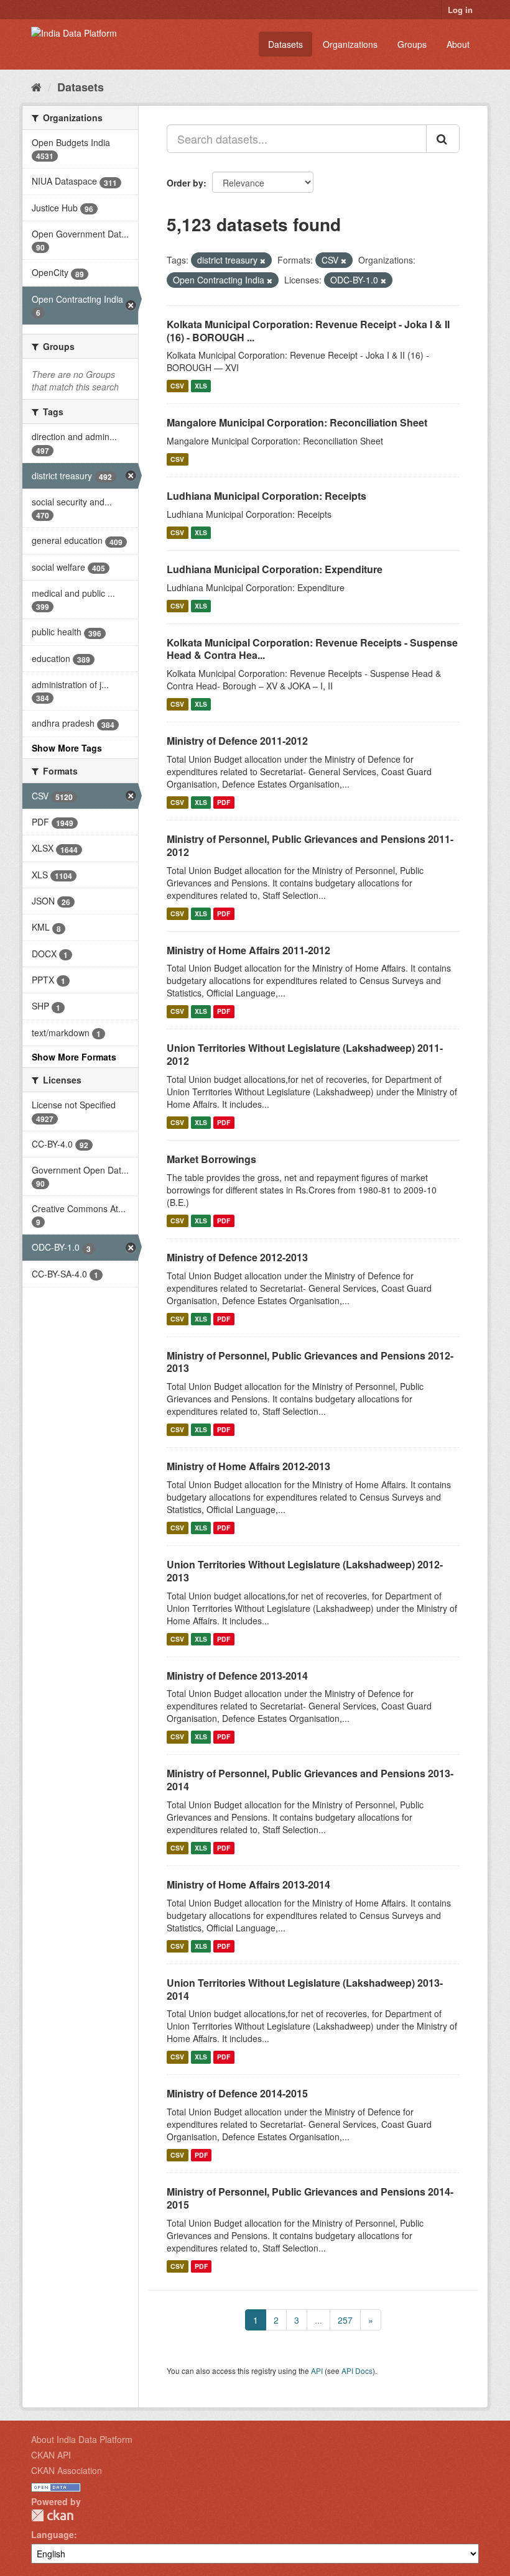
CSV (177, 386)
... (318, 2320)
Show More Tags (67, 748)
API (317, 2371)
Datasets (285, 44)
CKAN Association (67, 2470)
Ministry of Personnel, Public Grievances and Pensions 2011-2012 (310, 845)
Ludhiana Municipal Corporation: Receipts (267, 496)
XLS (201, 386)
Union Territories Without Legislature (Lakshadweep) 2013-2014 (305, 1989)
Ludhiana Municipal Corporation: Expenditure (275, 569)
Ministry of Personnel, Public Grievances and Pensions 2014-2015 (310, 2198)
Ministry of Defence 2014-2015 (237, 2093)
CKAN (52, 2515)
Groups (412, 44)
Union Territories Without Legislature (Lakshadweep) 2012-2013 (305, 1571)
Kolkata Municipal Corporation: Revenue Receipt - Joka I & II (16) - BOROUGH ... (308, 331)
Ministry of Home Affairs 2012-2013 (248, 1466)
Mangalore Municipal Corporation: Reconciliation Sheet (297, 422)
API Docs (357, 2371)
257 (345, 2320)
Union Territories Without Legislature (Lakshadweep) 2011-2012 (305, 1054)
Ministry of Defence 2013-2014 (237, 1676)
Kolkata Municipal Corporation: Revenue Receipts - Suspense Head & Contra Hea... (312, 649)
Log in (460, 10)
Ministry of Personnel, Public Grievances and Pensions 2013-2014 (310, 1780)
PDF (224, 802)
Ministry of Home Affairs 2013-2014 (248, 1884)
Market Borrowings (211, 1159)
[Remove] (263, 260)
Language (53, 2534)
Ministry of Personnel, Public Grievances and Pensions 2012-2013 (310, 1362)
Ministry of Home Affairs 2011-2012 (248, 950)
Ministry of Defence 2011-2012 (237, 741)
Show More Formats (74, 1057)
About (458, 44)
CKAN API (51, 2455)
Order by (185, 183)
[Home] (36, 86)
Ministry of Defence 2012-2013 (237, 1257)
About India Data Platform (82, 2439)
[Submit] (443, 139)
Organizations (350, 44)
